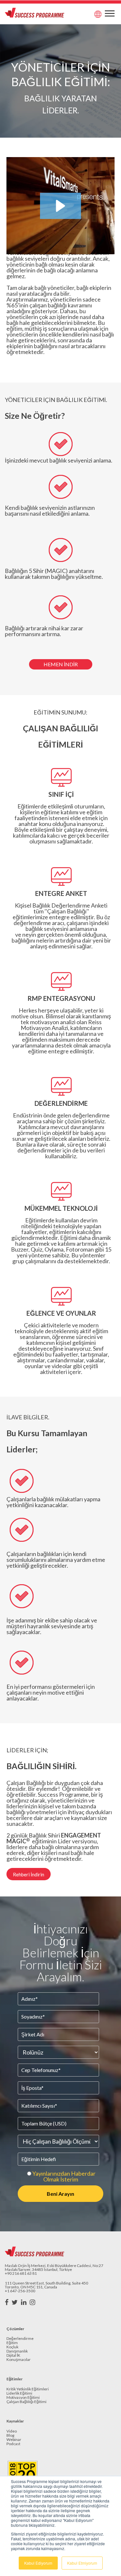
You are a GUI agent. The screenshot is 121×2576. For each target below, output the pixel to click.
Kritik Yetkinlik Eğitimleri (28, 2389)
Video (12, 2431)
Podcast (13, 2444)
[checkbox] (60, 2176)
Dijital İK (13, 2356)
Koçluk (12, 2347)
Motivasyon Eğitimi (23, 2398)
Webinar (14, 2440)
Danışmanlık (17, 2351)
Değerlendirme (20, 2339)
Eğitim (12, 2343)
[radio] (60, 2176)
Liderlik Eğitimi (19, 2393)
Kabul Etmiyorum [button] (82, 2563)
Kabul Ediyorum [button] (38, 2563)
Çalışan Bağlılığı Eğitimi (26, 2402)
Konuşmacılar (19, 2360)
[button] (60, 206)
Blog (10, 2436)
